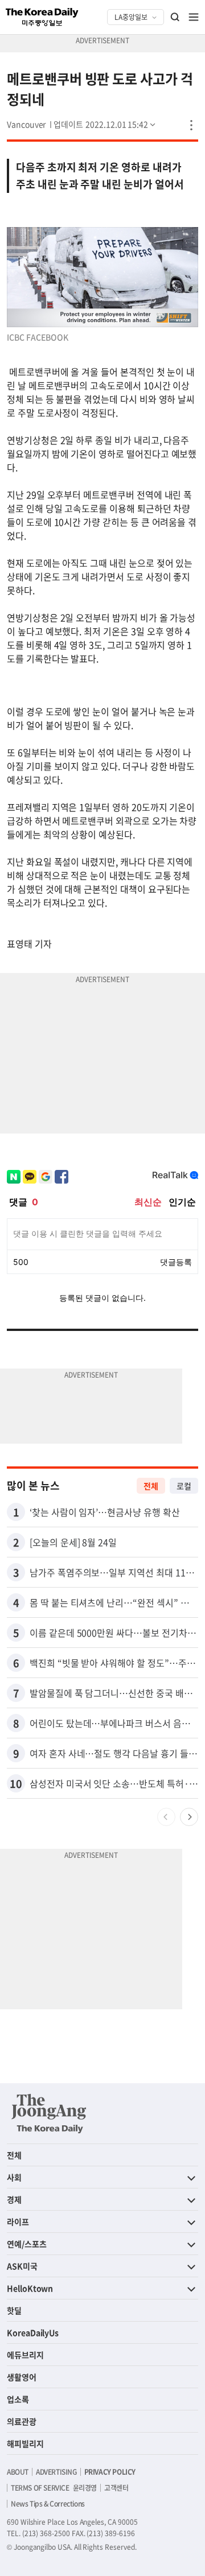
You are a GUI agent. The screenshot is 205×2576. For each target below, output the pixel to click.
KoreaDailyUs (33, 2332)
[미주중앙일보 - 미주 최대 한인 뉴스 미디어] (42, 17)
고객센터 (116, 2488)
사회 (14, 2177)
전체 (151, 1486)
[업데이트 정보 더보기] (105, 124)
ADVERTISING (56, 2472)
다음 (189, 1817)
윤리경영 (85, 2488)
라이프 (18, 2221)
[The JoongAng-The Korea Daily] (49, 2113)
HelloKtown (30, 2288)
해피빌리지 (25, 2443)
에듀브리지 (25, 2355)
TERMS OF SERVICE (40, 2488)
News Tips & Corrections (48, 2504)
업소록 (18, 2399)
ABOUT (18, 2472)
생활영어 (22, 2377)
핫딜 (14, 2310)
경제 (14, 2199)
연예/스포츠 (27, 2244)
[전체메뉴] (194, 17)
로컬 (184, 1486)
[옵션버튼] (191, 125)
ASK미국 (22, 2266)
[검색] (175, 17)
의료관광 (22, 2421)
